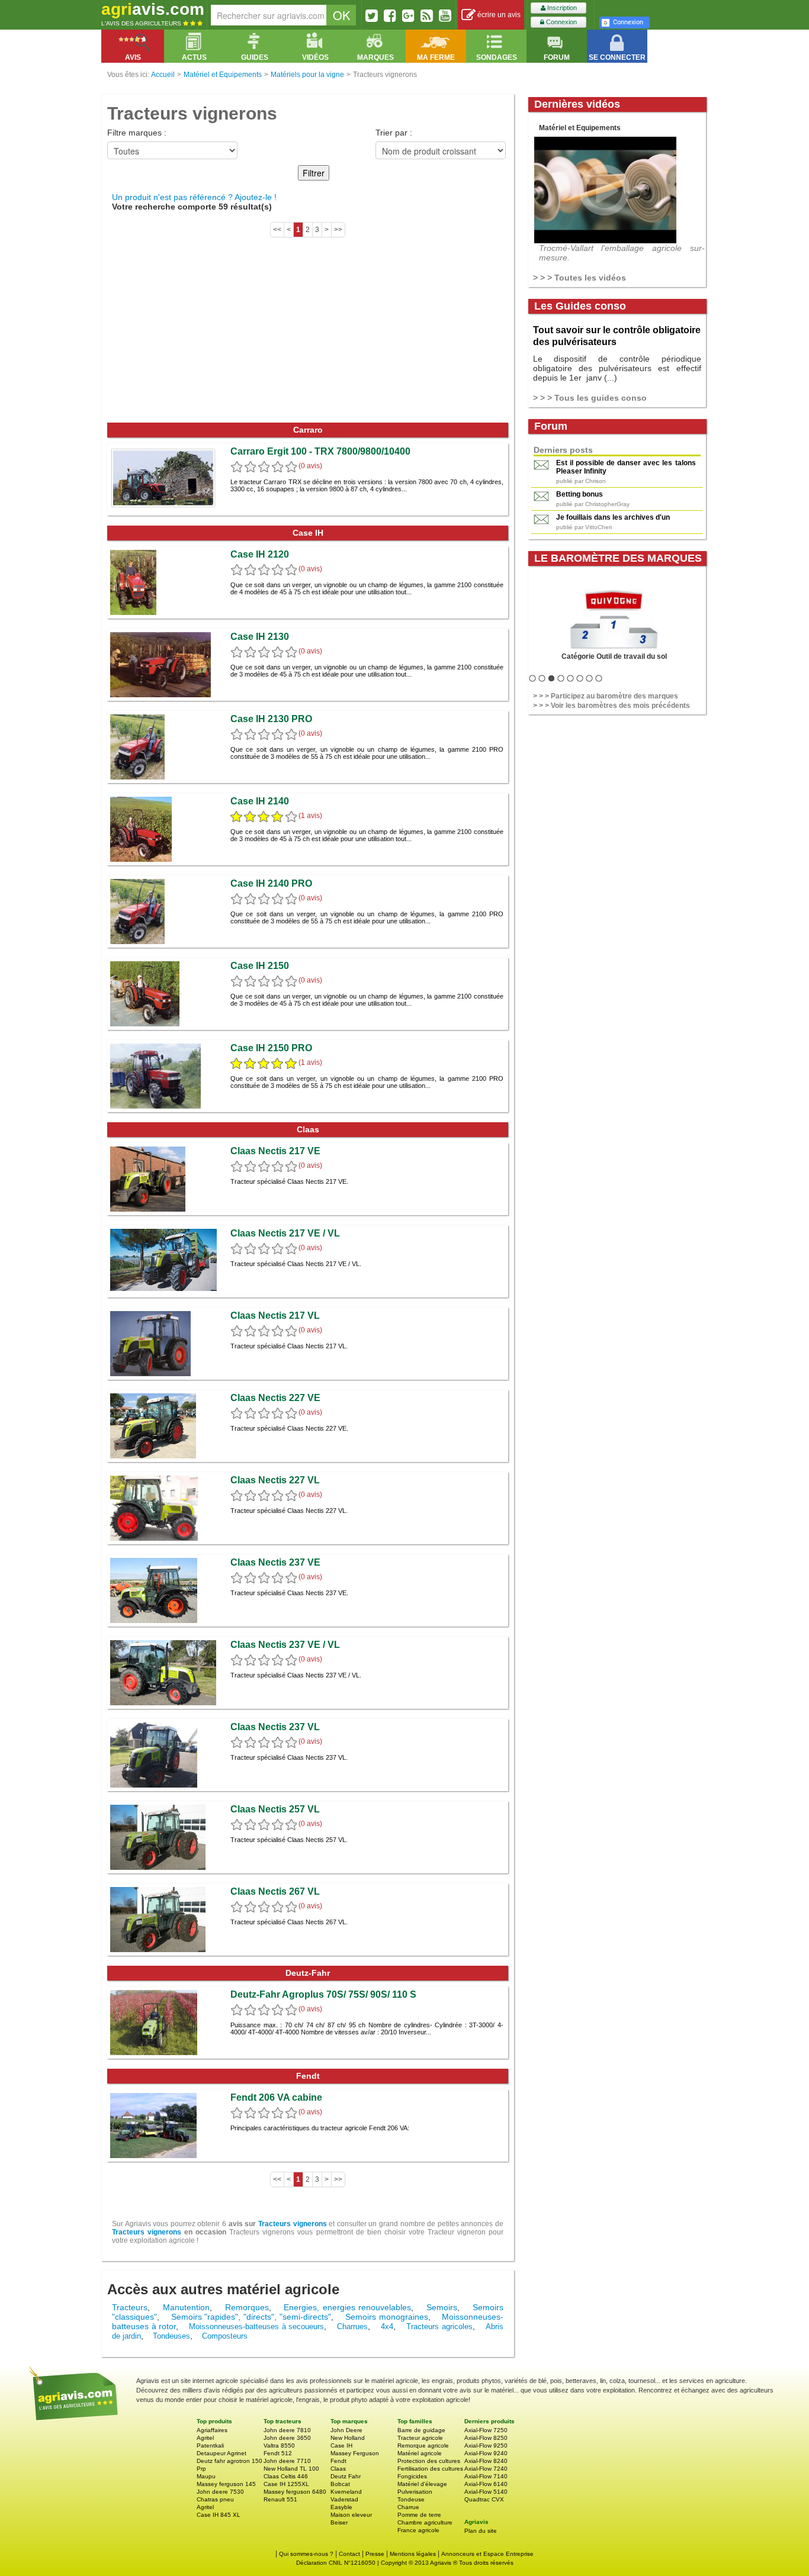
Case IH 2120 (260, 554)
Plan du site (481, 2531)
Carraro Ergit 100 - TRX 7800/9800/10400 (320, 451)
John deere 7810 (287, 2430)
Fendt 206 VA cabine (276, 2097)
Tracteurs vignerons (293, 2224)
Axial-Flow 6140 (486, 2484)
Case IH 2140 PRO (271, 883)
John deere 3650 (287, 2438)
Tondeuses (171, 2336)
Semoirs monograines (387, 2317)
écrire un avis (498, 15)
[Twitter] (372, 15)
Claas (338, 2469)
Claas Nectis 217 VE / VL (285, 1233)
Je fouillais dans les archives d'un (613, 517)
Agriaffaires (212, 2430)
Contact (349, 2554)
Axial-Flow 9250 (486, 2445)
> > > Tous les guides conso (590, 398)
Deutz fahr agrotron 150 (229, 2461)
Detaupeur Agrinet (221, 2453)
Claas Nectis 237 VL (275, 1727)
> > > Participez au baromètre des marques (606, 696)
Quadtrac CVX (484, 2499)
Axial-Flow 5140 (486, 2492)
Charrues (352, 2327)
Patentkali (210, 2445)
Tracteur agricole (420, 2438)
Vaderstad (344, 2499)
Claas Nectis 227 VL (275, 1480)
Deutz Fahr (346, 2476)
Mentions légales (413, 2554)
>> (338, 230)
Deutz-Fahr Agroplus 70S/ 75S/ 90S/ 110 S (323, 1994)
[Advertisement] (308, 334)
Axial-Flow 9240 (486, 2453)
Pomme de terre (419, 2515)
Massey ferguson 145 (226, 2484)
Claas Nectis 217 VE (275, 1151)
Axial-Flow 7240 (486, 2469)
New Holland (348, 2438)
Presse (375, 2554)
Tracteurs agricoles (439, 2327)
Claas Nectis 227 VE (275, 1398)
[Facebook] (390, 15)
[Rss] (427, 15)
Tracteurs (130, 2307)
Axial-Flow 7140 (486, 2476)
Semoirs (442, 2307)
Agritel (205, 2438)
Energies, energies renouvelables (347, 2307)
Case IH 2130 (260, 637)
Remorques (247, 2307)
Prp (201, 2469)
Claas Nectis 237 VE (275, 1562)
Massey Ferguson (355, 2453)
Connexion (561, 22)
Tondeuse (411, 2499)
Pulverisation (415, 2492)
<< (277, 230)
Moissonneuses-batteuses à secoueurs (256, 2327)
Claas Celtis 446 (286, 2476)
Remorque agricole (423, 2445)
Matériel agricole (420, 2453)
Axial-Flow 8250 (486, 2438)
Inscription (561, 8)
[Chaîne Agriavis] (445, 15)
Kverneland (346, 2492)
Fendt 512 (278, 2453)
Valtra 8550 (279, 2445)
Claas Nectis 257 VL (275, 1809)
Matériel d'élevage (422, 2484)
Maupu (206, 2476)
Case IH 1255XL (286, 2484)
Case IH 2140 (260, 801)
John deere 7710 (287, 2461)
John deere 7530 (220, 2492)
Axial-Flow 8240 (486, 2461)
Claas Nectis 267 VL (275, 1891)
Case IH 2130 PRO (271, 719)
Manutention (186, 2307)
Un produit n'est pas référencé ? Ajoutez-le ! (194, 197)
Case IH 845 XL (219, 2515)
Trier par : (394, 133)
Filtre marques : (137, 133)
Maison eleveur (351, 2515)
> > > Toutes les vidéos (580, 278)
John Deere (346, 2430)
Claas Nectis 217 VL (275, 1316)
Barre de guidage (421, 2430)
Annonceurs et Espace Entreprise (487, 2554)
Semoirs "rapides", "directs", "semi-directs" (251, 2317)
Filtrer (314, 173)
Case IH (341, 2445)
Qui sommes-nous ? (306, 2554)
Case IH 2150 (260, 966)
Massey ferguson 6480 (295, 2492)
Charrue (408, 2507)
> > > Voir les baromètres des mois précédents (611, 706)
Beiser (339, 2522)
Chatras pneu (215, 2499)
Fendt (338, 2461)
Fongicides (412, 2476)
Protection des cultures (429, 2461)
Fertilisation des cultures (430, 2469)
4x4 (387, 2327)
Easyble (341, 2507)
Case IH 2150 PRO (271, 1048)
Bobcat (340, 2484)
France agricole (418, 2530)
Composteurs (225, 2336)
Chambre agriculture (425, 2522)
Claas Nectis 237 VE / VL (285, 1645)
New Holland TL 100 (291, 2469)
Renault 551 (280, 2499)
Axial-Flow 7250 (486, 2430)
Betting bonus (580, 494)
